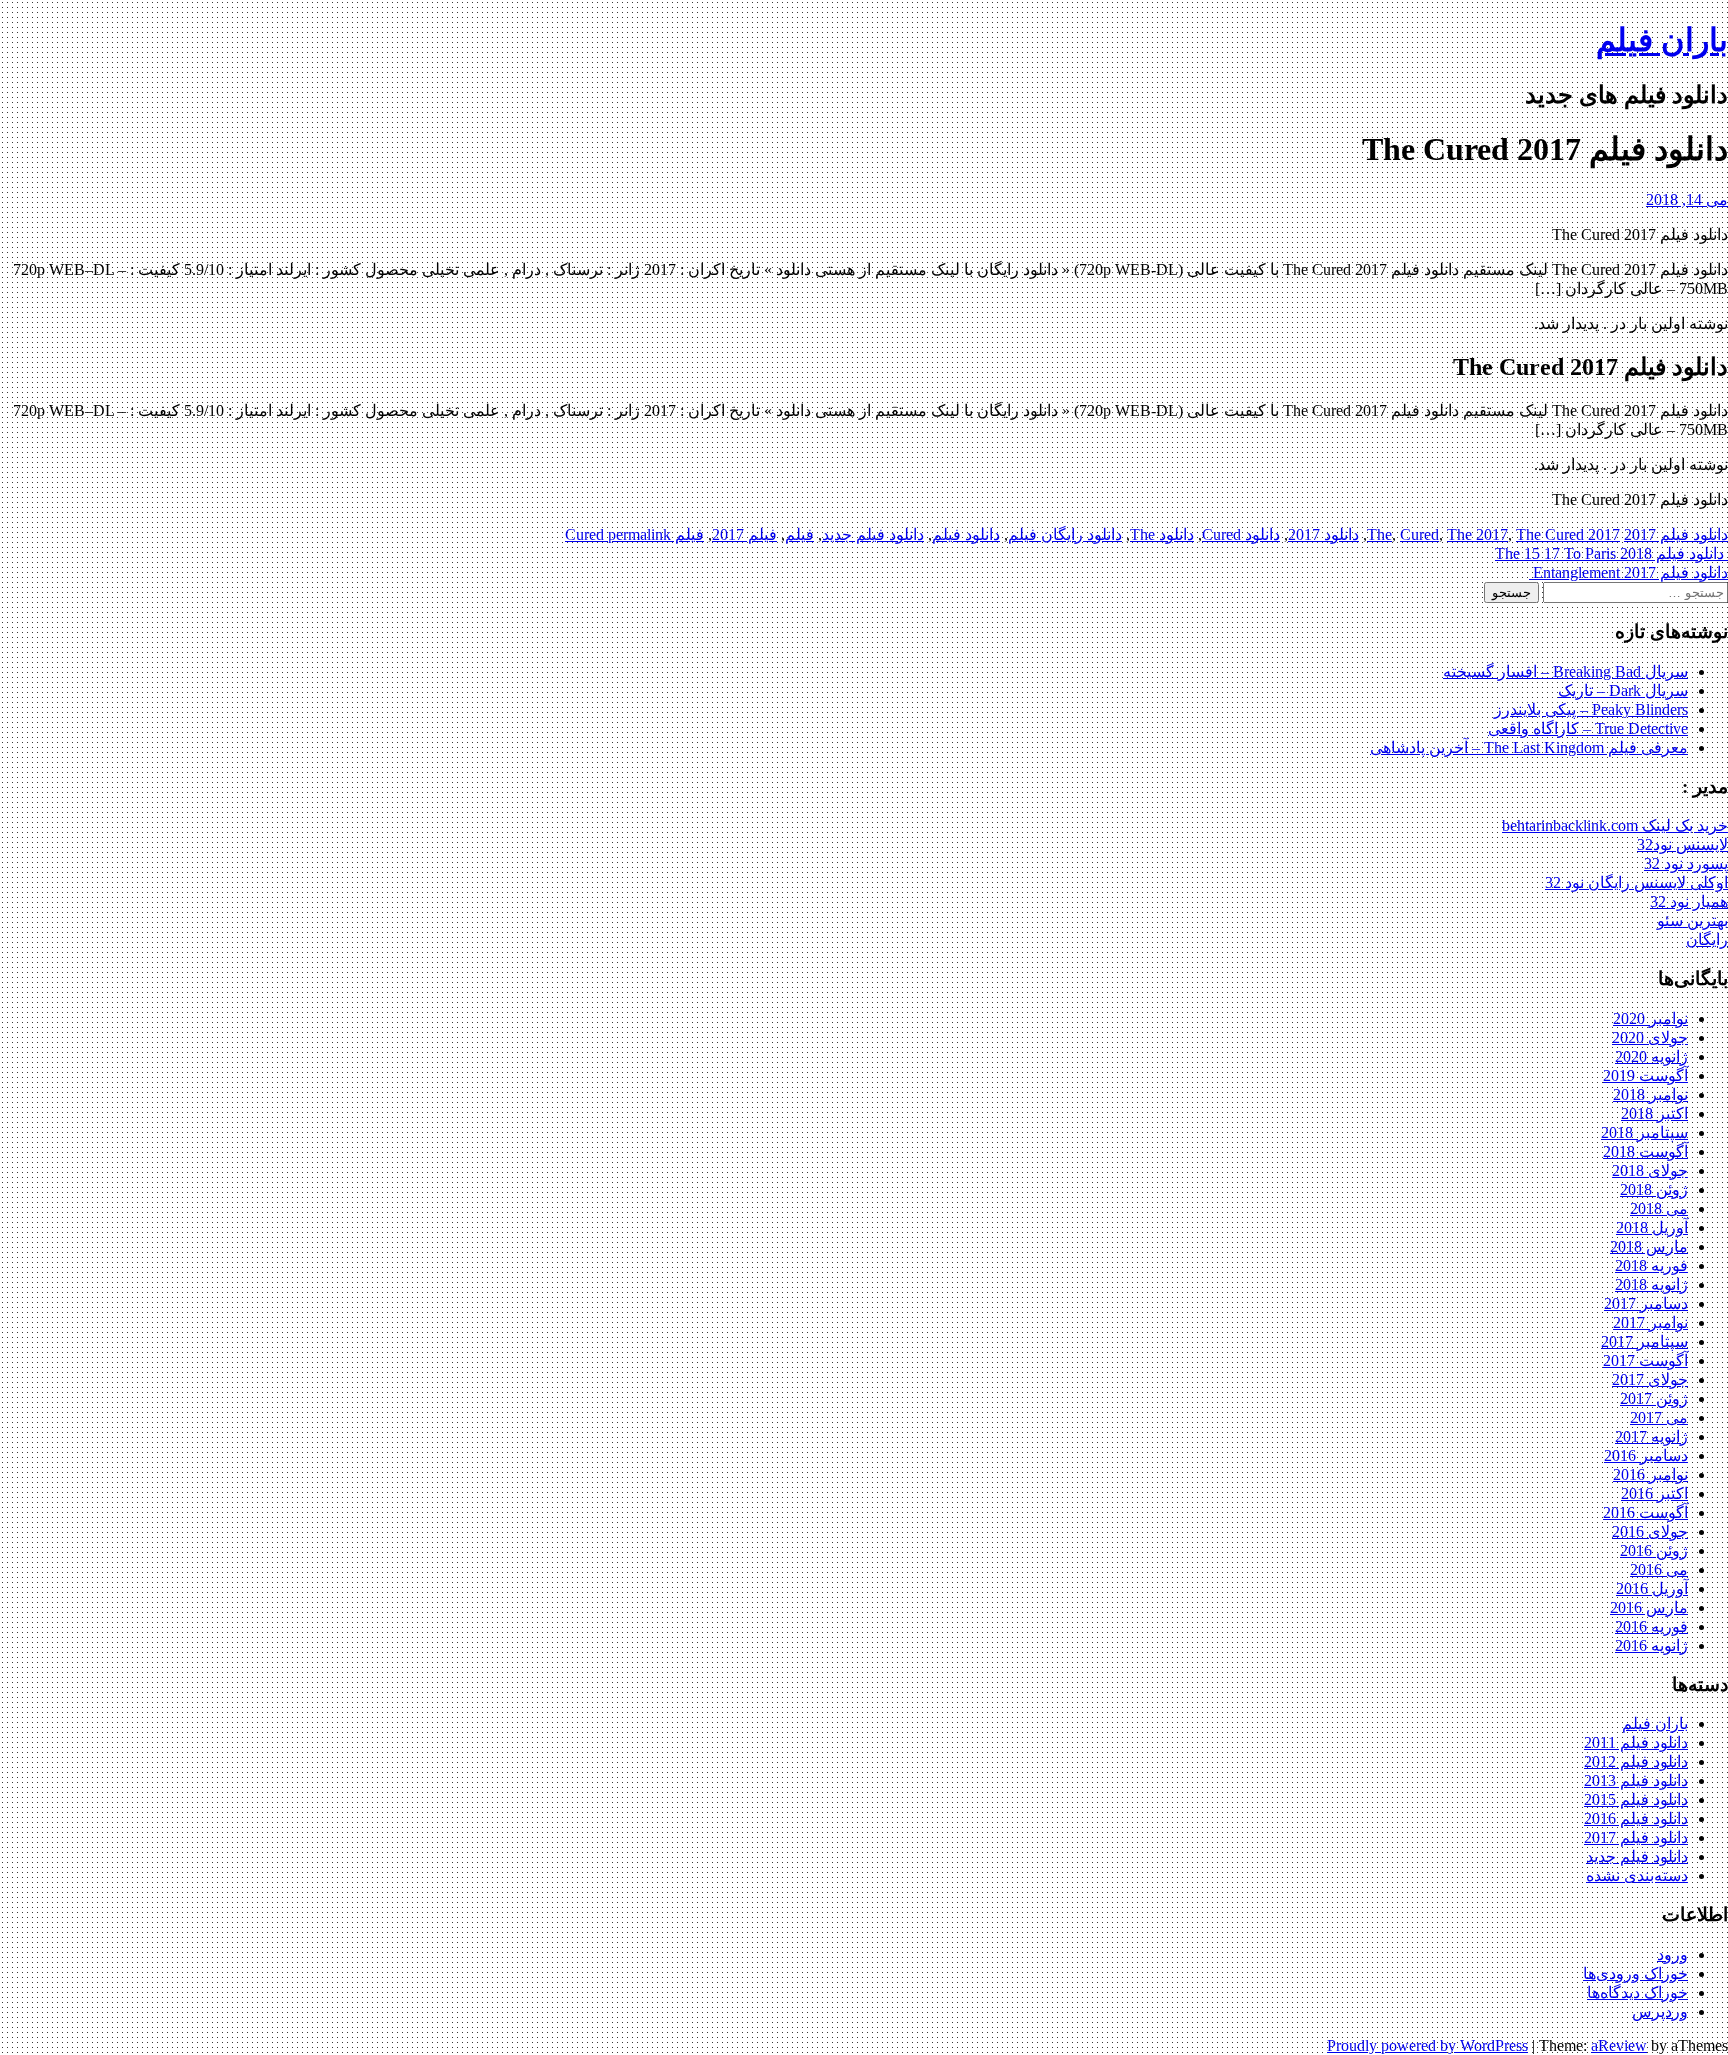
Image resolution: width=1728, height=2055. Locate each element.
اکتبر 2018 (1654, 1113)
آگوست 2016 (1645, 1512)
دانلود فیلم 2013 (1636, 1780)
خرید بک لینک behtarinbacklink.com (1615, 825)
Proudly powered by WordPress (1427, 2045)
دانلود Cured (1241, 534)
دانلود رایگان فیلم (1065, 534)
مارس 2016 (1649, 1607)
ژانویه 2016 (1651, 1645)
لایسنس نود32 (1682, 844)
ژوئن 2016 (1654, 1550)
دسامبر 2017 (1646, 1303)
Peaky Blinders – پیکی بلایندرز (1591, 709)
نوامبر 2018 (1650, 1094)
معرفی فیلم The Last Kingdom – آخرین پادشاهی (1529, 747)
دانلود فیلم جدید (873, 534)
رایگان (1707, 939)
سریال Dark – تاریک (1623, 690)
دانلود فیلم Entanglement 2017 (1628, 572)
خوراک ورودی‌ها (1635, 1973)
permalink (637, 534)
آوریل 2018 (1652, 1227)
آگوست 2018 (1645, 1151)
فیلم (799, 534)
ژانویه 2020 (1651, 1056)
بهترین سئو (1692, 920)
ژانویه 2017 (1651, 1436)
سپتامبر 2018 (1644, 1132)
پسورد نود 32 (1686, 863)
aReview (1619, 2045)
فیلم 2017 (744, 534)
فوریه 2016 (1651, 1626)
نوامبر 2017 (1650, 1322)
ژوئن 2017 (1654, 1398)
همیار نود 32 (1689, 901)
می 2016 (1659, 1569)
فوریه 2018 (1651, 1265)
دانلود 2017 (1323, 534)
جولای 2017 (1650, 1379)
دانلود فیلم (966, 534)
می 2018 (1659, 1208)
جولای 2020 (1650, 1037)
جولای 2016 (1650, 1531)
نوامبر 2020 (1650, 1018)
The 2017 (1477, 534)
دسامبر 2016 (1646, 1455)
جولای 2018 (1650, 1170)
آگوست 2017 (1645, 1360)
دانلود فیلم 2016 (1636, 1818)
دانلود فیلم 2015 (1636, 1799)
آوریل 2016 (1652, 1588)
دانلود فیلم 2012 (1636, 1761)
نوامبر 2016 (1650, 1474)
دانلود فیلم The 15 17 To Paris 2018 (1611, 553)
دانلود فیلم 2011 (1636, 1742)
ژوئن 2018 (1654, 1189)
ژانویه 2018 (1651, 1284)
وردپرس (1660, 2011)
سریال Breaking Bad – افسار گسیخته (1565, 671)
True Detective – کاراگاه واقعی (1588, 728)
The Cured (1550, 534)
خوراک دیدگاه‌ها (1637, 1992)
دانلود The (1162, 534)
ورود (1672, 1954)
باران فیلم (1662, 40)
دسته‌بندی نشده (1637, 1875)
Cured (1419, 534)
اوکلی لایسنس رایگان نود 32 (1636, 882)
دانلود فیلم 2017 (1676, 534)
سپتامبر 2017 (1644, 1341)
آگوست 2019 (1645, 1075)
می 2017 (1659, 1417)
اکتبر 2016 (1654, 1493)
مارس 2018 (1649, 1246)
